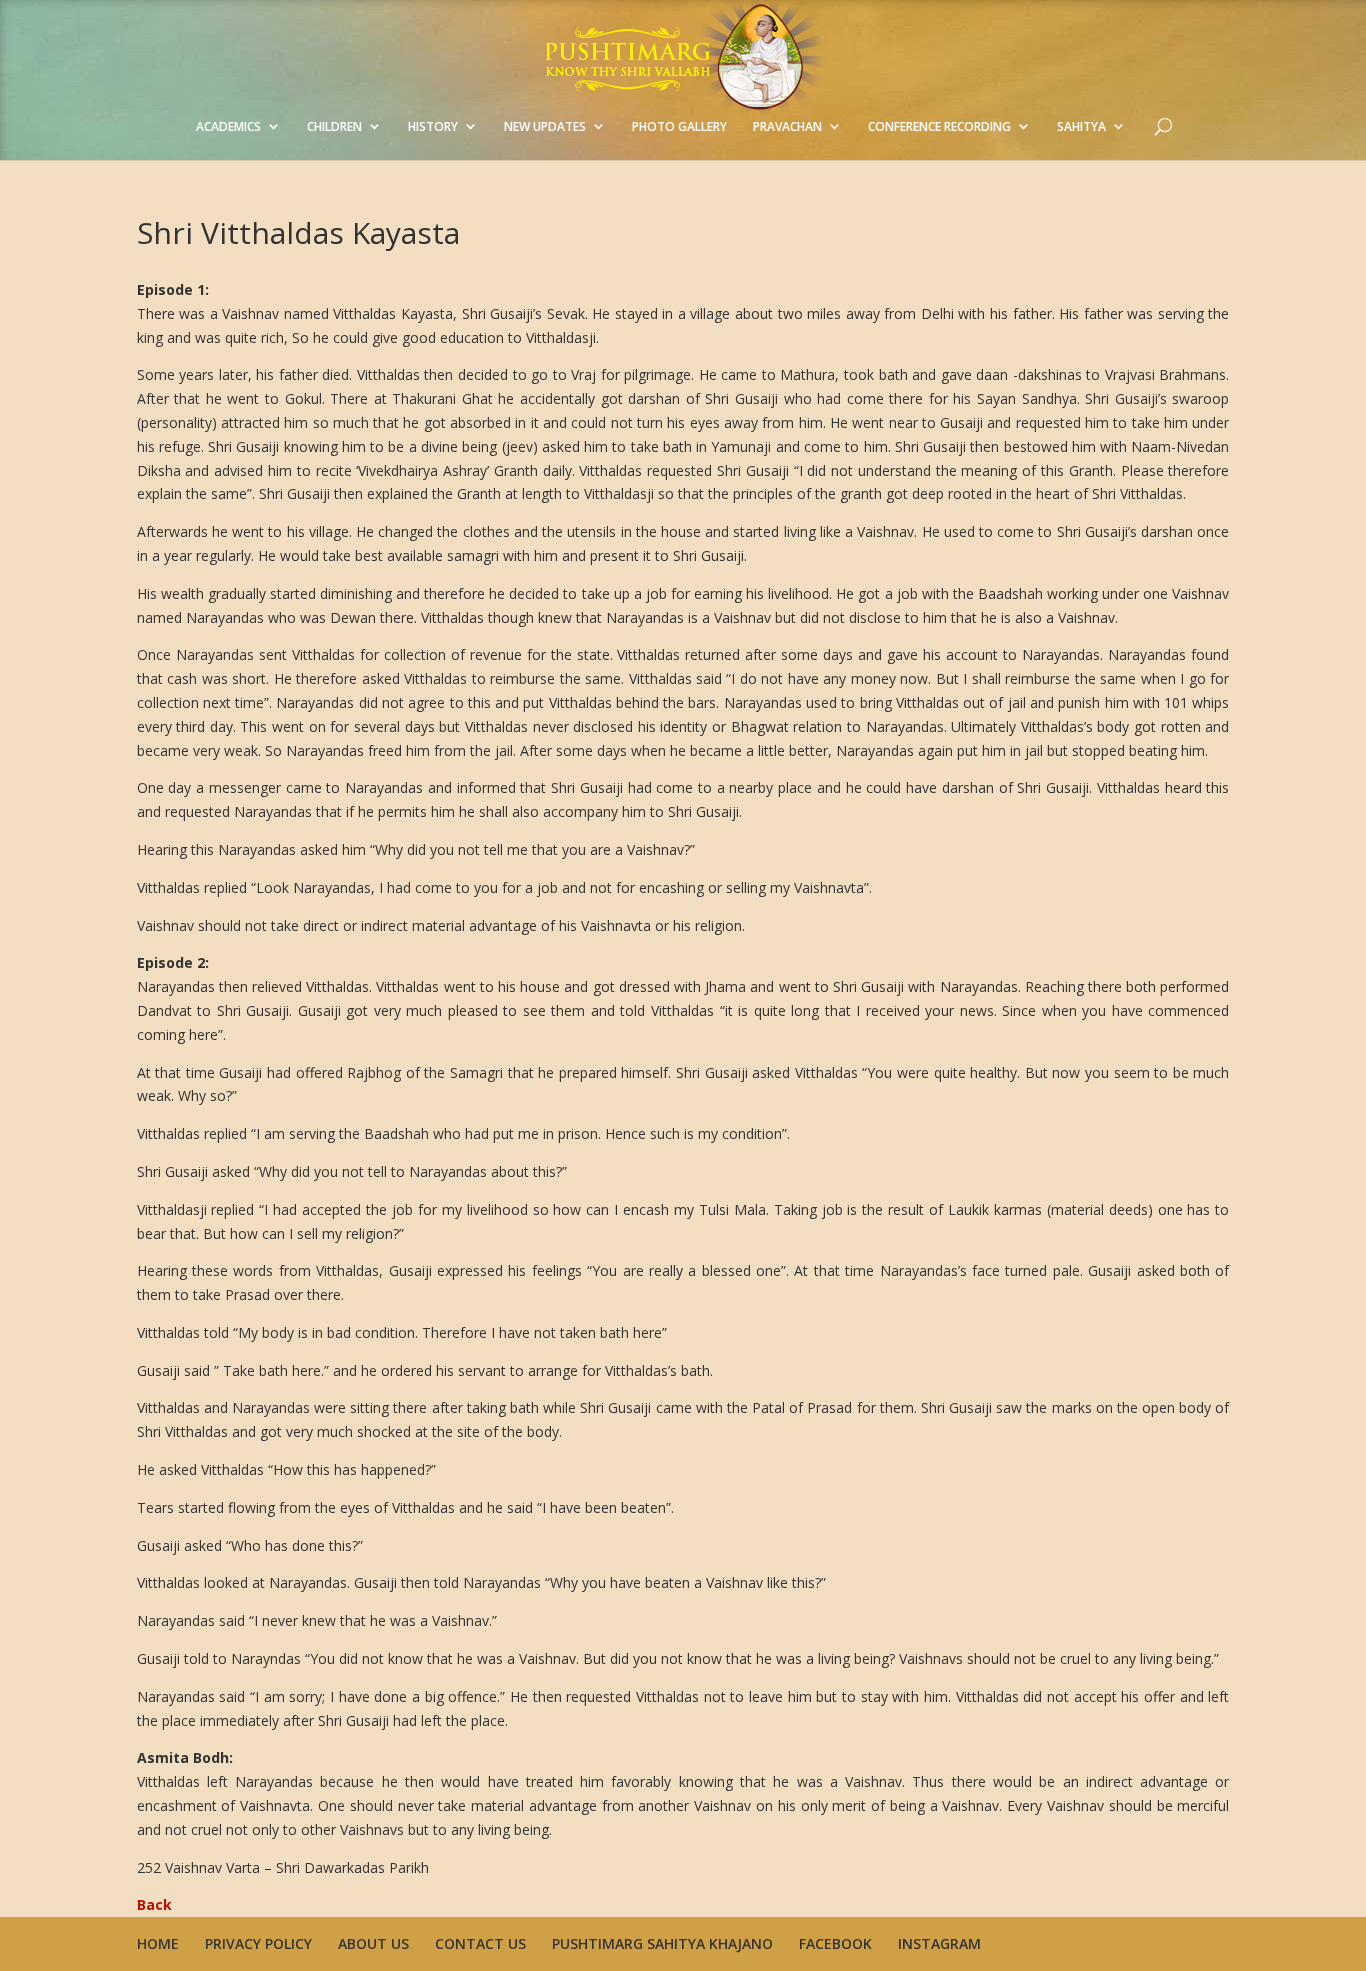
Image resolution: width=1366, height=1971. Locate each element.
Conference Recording (939, 126)
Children (334, 126)
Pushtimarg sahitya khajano (662, 1943)
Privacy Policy (258, 1943)
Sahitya (1081, 126)
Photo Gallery (679, 126)
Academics (228, 126)
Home (158, 1943)
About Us (373, 1943)
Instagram (939, 1943)
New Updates (545, 126)
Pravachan (787, 126)
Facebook (835, 1943)
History (433, 126)
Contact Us (480, 1943)
